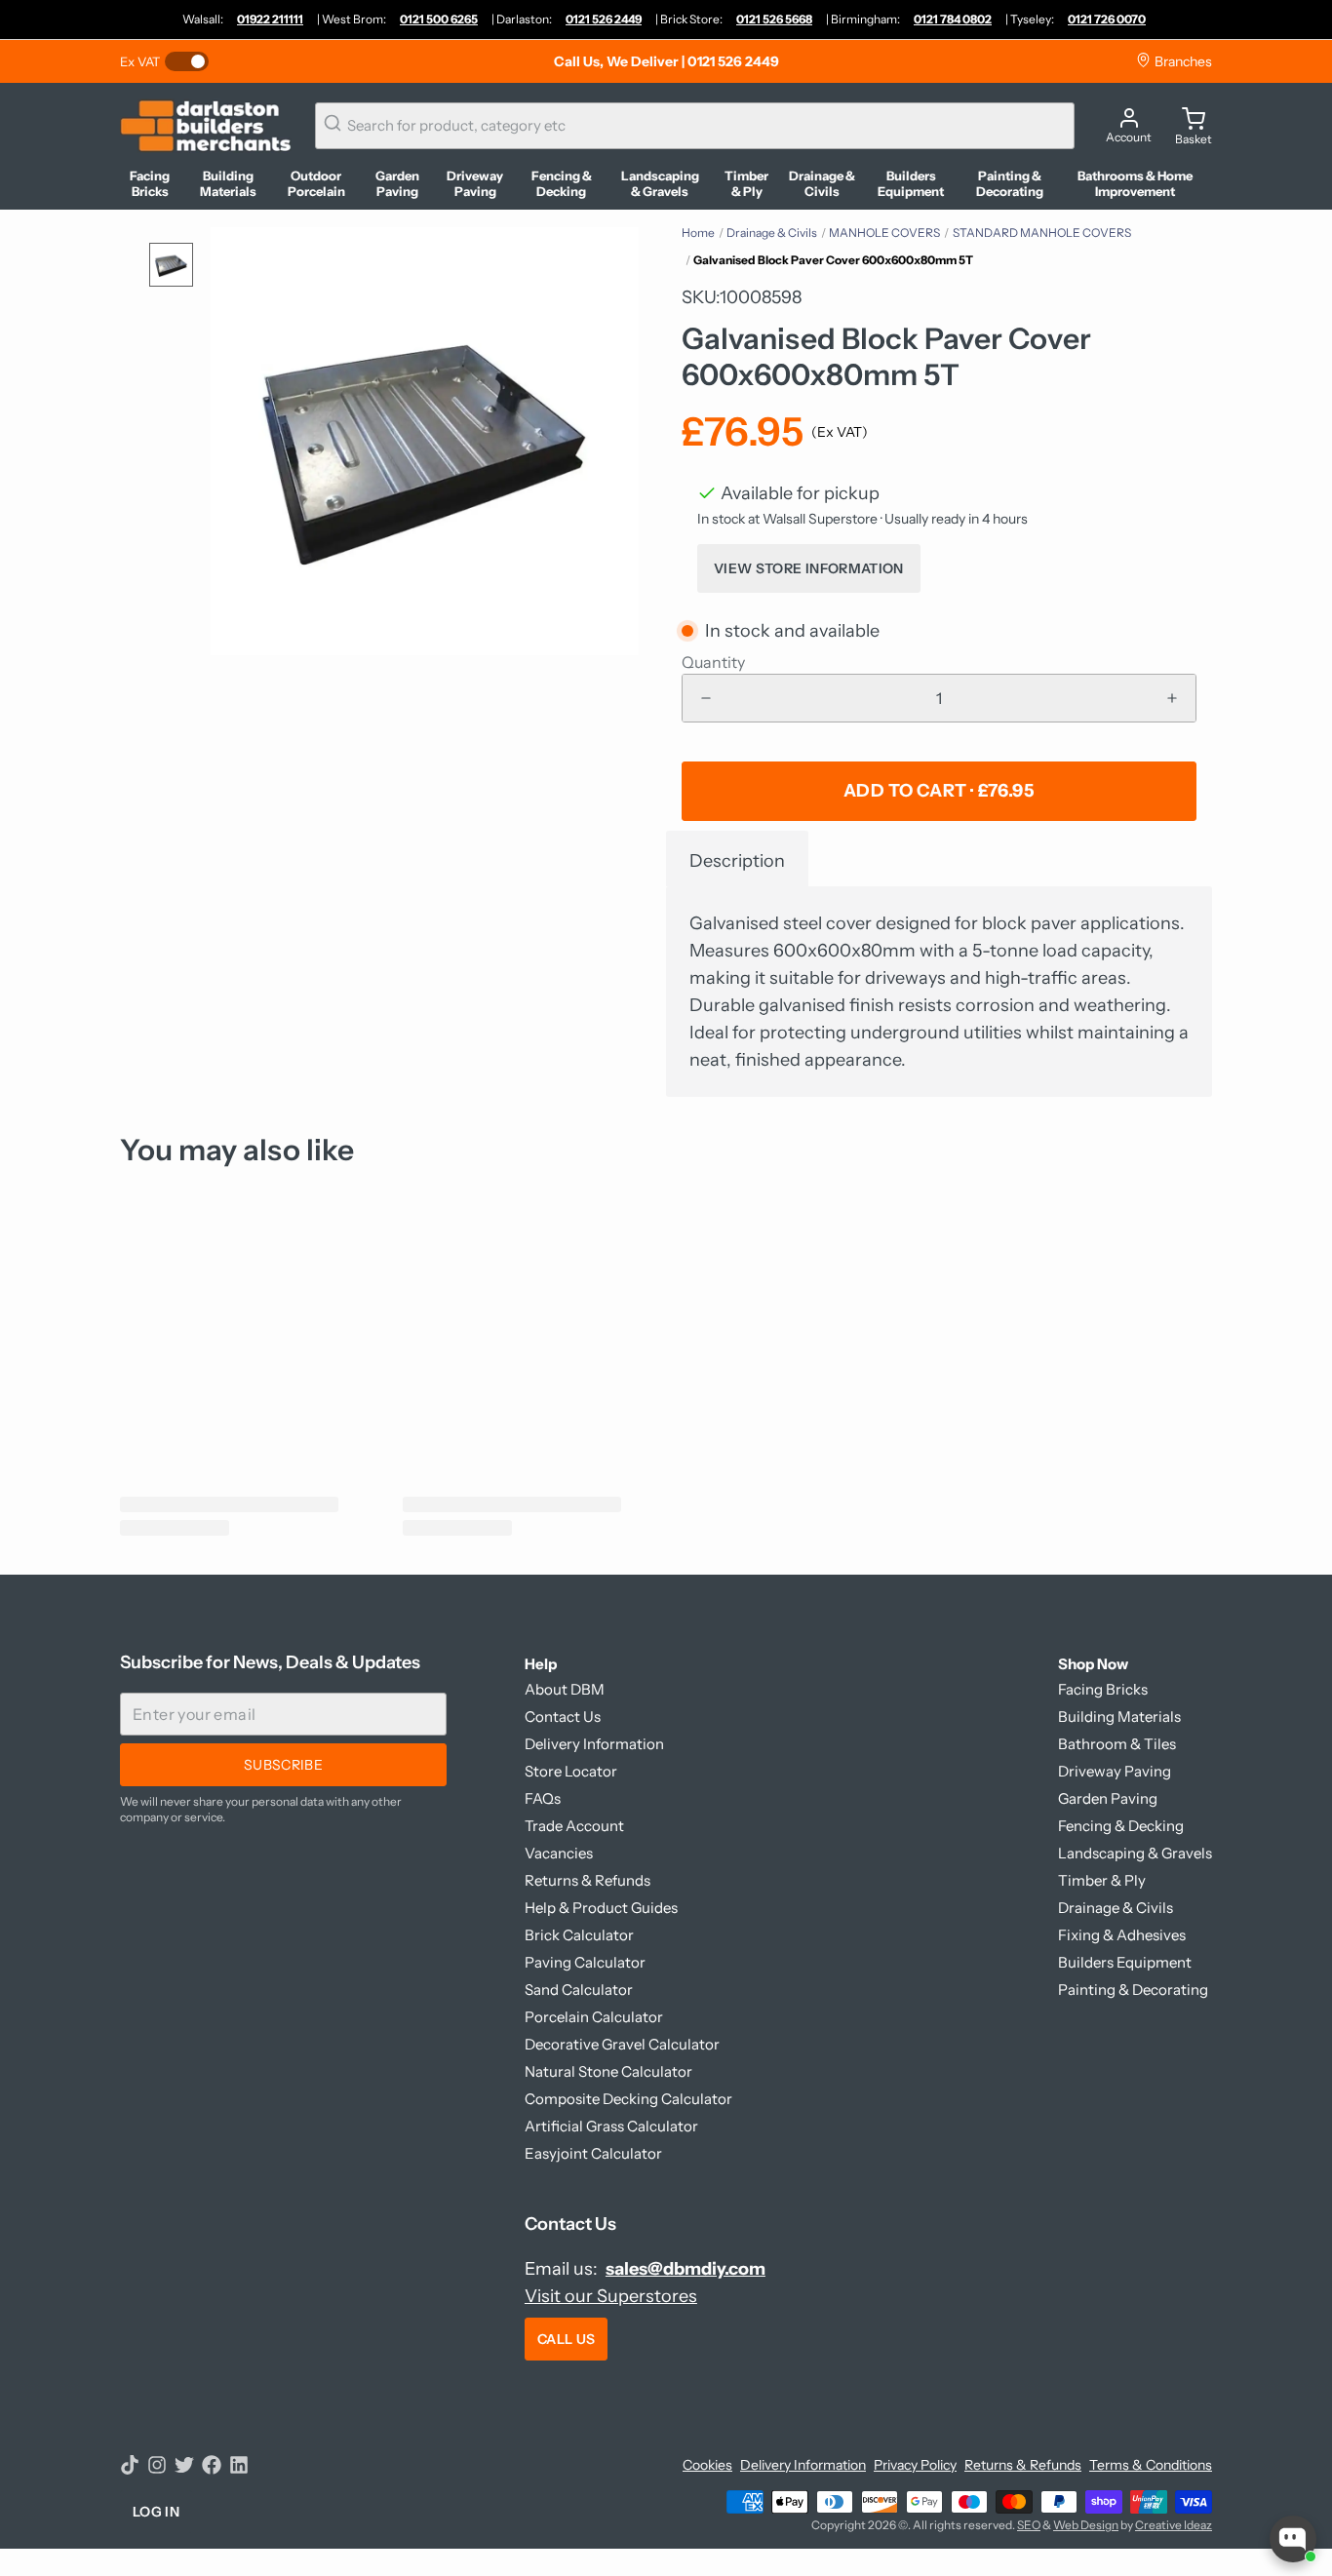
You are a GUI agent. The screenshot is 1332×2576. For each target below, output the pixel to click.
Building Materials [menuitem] (228, 184)
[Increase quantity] (1172, 698)
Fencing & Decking (1121, 1826)
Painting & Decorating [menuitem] (1010, 184)
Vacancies (559, 1853)
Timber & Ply (1102, 1880)
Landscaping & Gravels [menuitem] (660, 184)
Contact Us (563, 1717)
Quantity (713, 662)
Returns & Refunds (588, 1880)
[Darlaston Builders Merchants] (206, 126)
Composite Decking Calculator (628, 2099)
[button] (939, 791)
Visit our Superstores (611, 2296)
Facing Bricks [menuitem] (150, 184)
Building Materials (1119, 1717)
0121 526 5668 (774, 19)
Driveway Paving (1115, 1771)
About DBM (565, 1689)
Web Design (1086, 2525)
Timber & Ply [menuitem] (746, 184)
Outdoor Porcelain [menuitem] (316, 184)
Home (698, 233)
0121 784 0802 (953, 19)
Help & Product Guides (601, 1908)
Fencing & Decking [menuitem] (562, 184)
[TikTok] (130, 2465)
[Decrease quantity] (706, 698)
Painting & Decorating (1133, 1990)
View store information (809, 568)
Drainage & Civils (772, 233)
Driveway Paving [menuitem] (475, 184)
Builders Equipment (1125, 1962)
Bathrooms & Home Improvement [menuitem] (1135, 184)
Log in (156, 2512)
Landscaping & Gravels (1135, 1853)
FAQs (543, 1798)
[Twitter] (184, 2465)
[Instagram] (157, 2465)
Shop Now (1093, 1664)
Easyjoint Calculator (593, 2153)
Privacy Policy (915, 2465)
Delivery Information (594, 1744)
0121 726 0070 (1107, 19)
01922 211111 (270, 19)
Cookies (707, 2465)
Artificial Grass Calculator (611, 2126)
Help (541, 1664)
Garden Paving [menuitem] (397, 184)
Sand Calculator (579, 1990)
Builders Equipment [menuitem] (911, 184)
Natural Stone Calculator (608, 2071)
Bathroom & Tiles (1117, 1744)
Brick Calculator (579, 1935)
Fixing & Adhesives (1122, 1935)
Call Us (566, 2339)
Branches (1182, 61)
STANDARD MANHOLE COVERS (1042, 233)
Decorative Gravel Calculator (622, 2044)
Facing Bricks (1103, 1689)
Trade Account (574, 1826)
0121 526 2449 (604, 19)
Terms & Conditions (1151, 2465)
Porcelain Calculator (594, 2017)
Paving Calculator (585, 1962)
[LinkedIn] (239, 2465)
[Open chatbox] (1293, 2539)
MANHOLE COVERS (884, 233)
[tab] (737, 859)
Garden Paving (1108, 1798)
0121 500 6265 (439, 19)
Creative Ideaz (1174, 2525)
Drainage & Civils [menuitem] (822, 184)
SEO (1029, 2525)
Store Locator (571, 1771)
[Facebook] (212, 2465)
